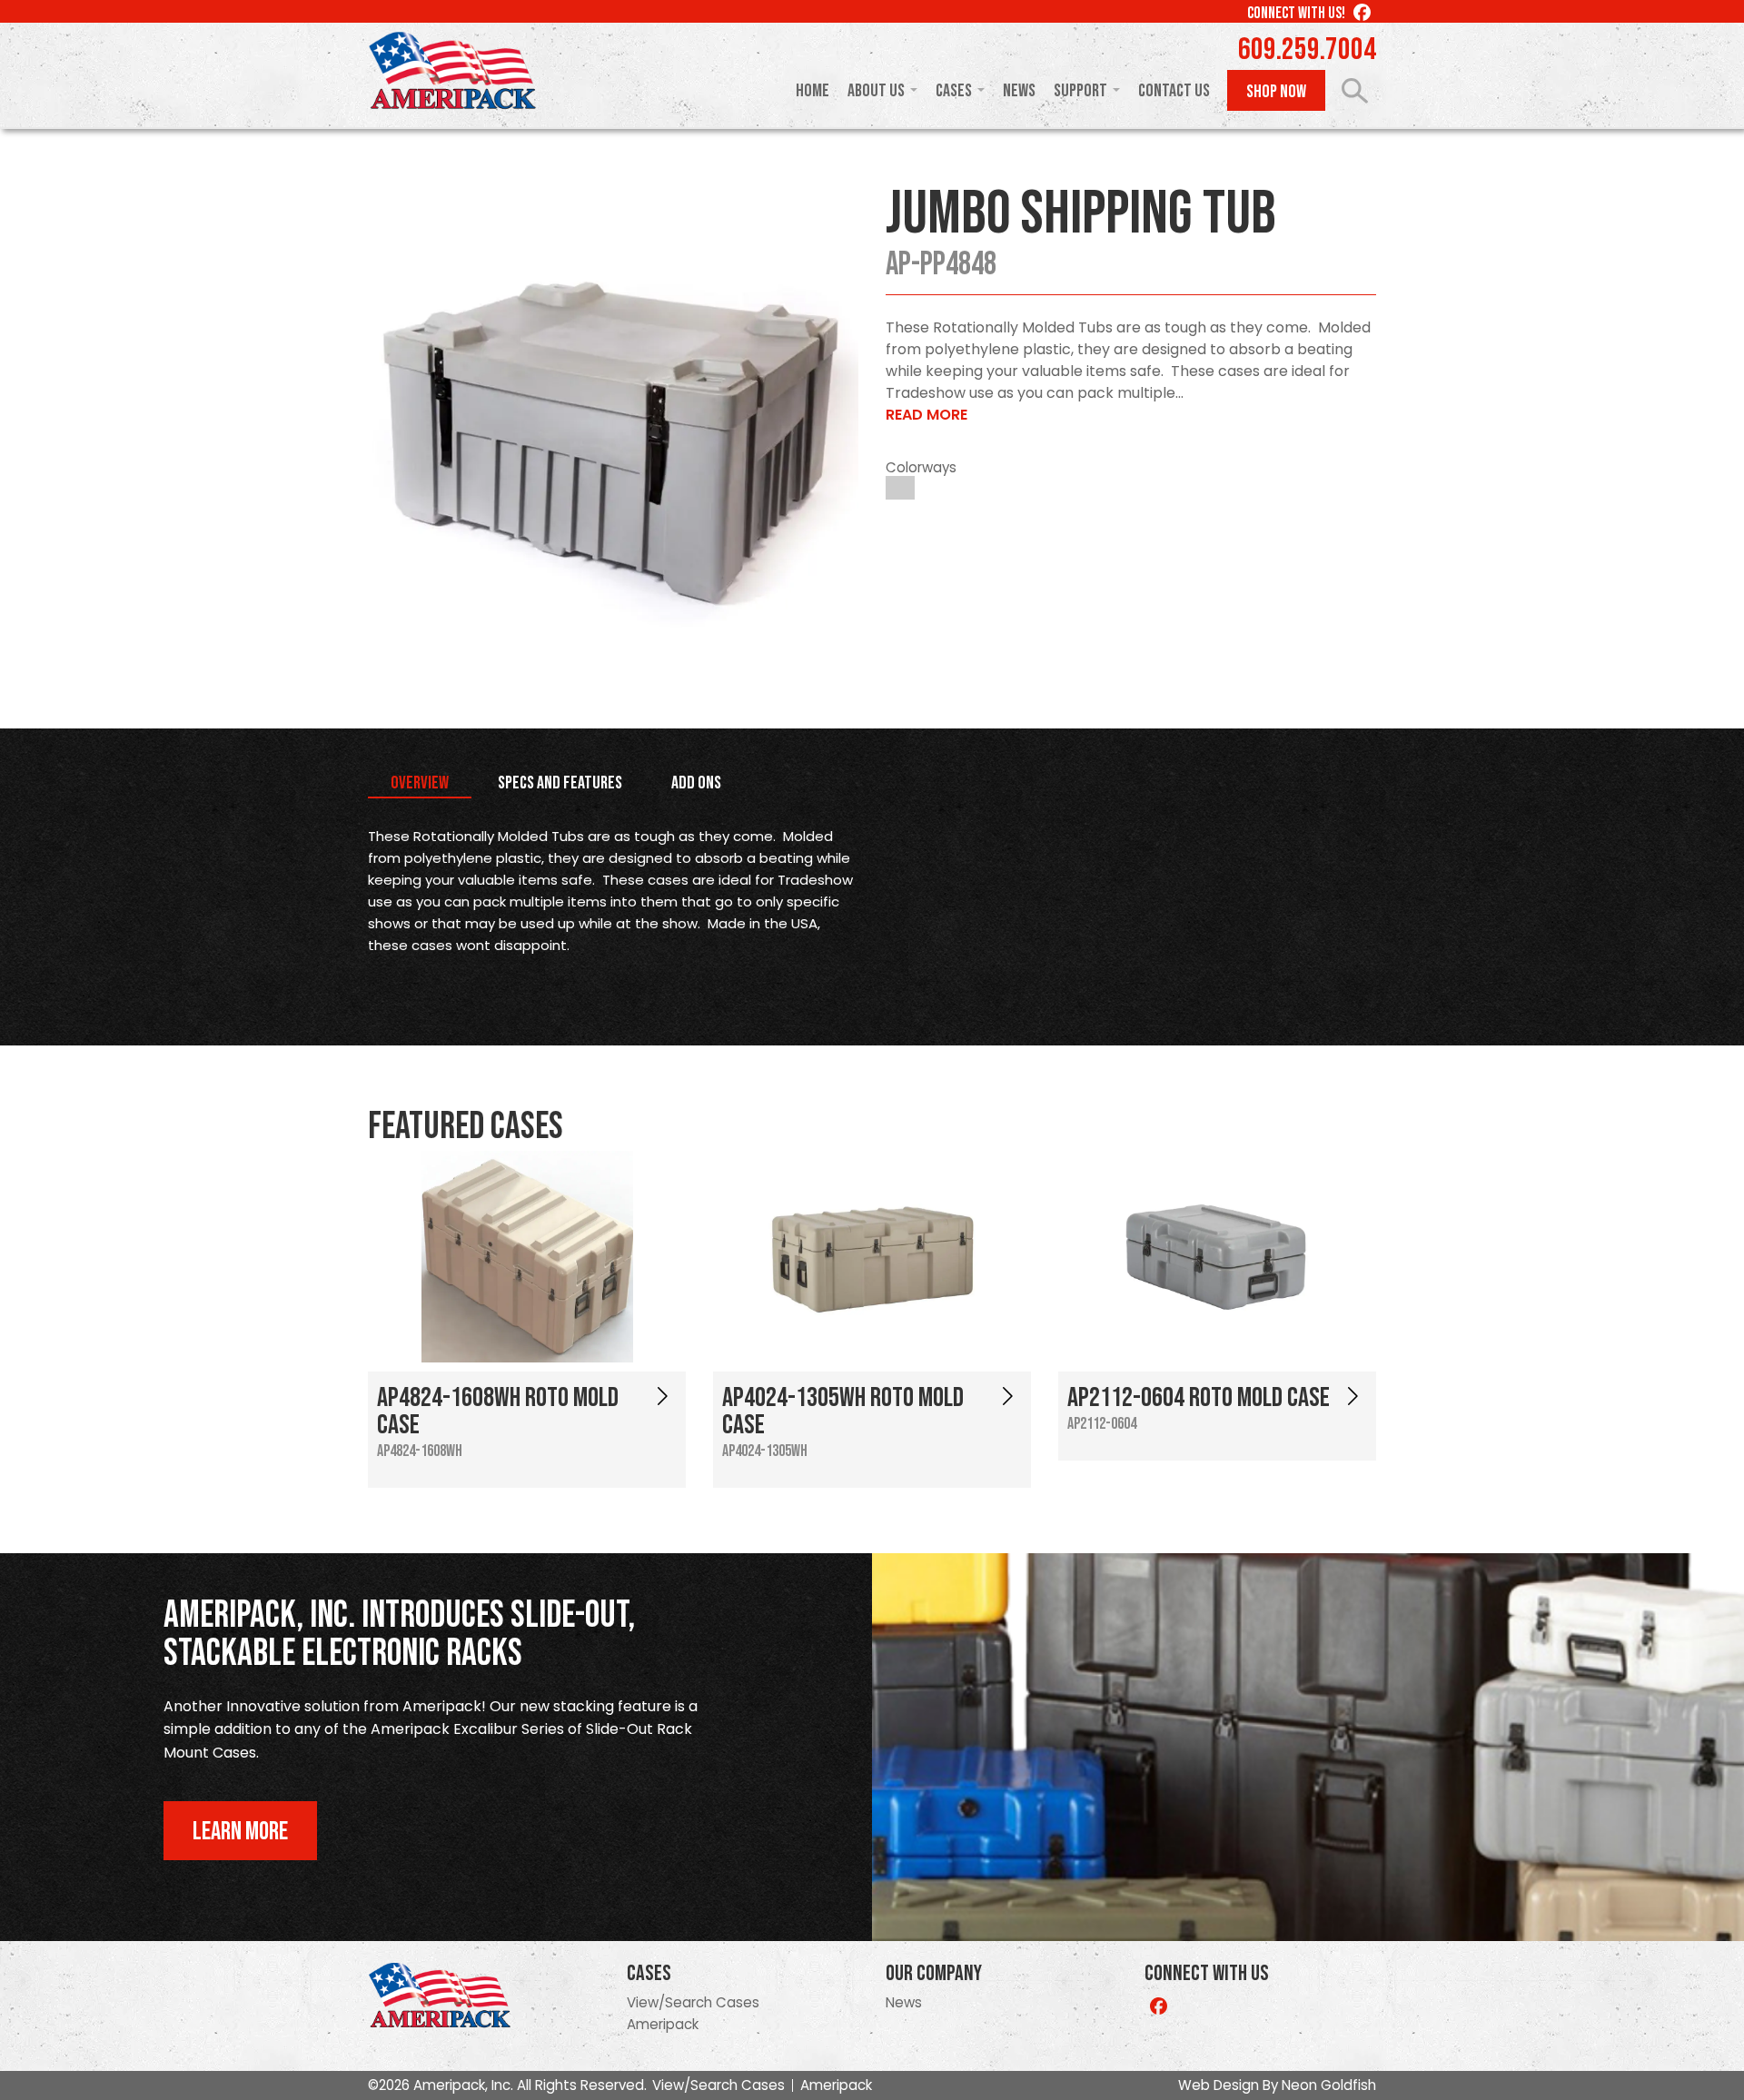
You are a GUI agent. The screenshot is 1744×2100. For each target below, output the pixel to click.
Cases (954, 91)
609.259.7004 (1307, 50)
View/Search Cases (693, 2002)
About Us (876, 91)
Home (813, 91)
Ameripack (663, 2024)
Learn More (240, 1832)
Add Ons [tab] (696, 783)
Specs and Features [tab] (560, 783)
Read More (926, 415)
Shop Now (1276, 92)
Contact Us (1174, 91)
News (1019, 91)
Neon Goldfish (1329, 2085)
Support (1080, 91)
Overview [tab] (420, 783)
